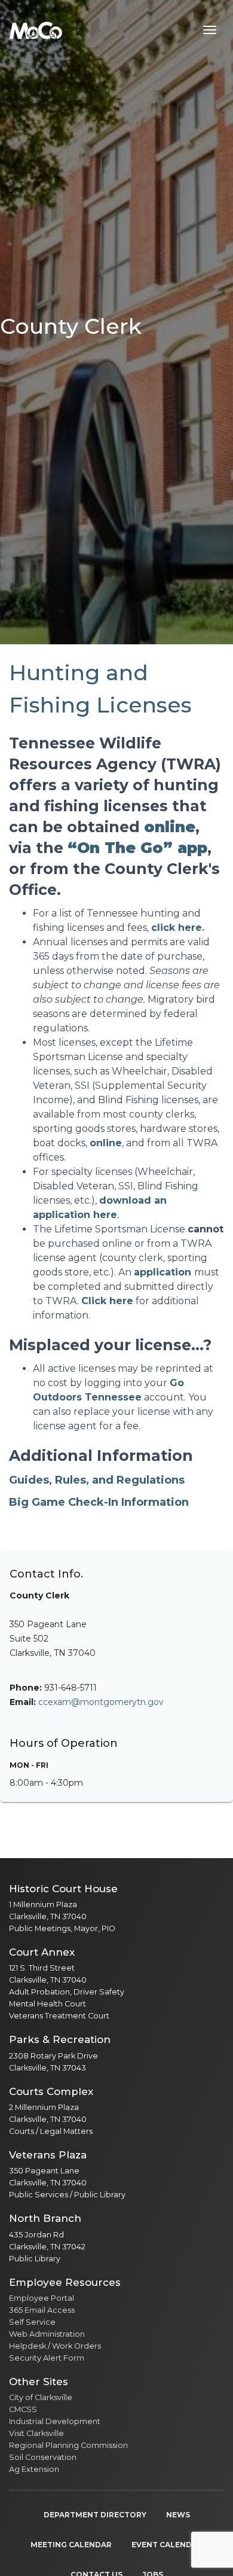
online (106, 1143)
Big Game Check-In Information (99, 1502)
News (178, 2515)
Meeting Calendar (71, 2545)
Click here (107, 1301)
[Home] (36, 30)
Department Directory (95, 2515)
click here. (178, 928)
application (163, 1272)
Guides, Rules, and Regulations (97, 1480)
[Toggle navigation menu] (210, 30)
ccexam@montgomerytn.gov (101, 1702)
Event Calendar (167, 2545)
